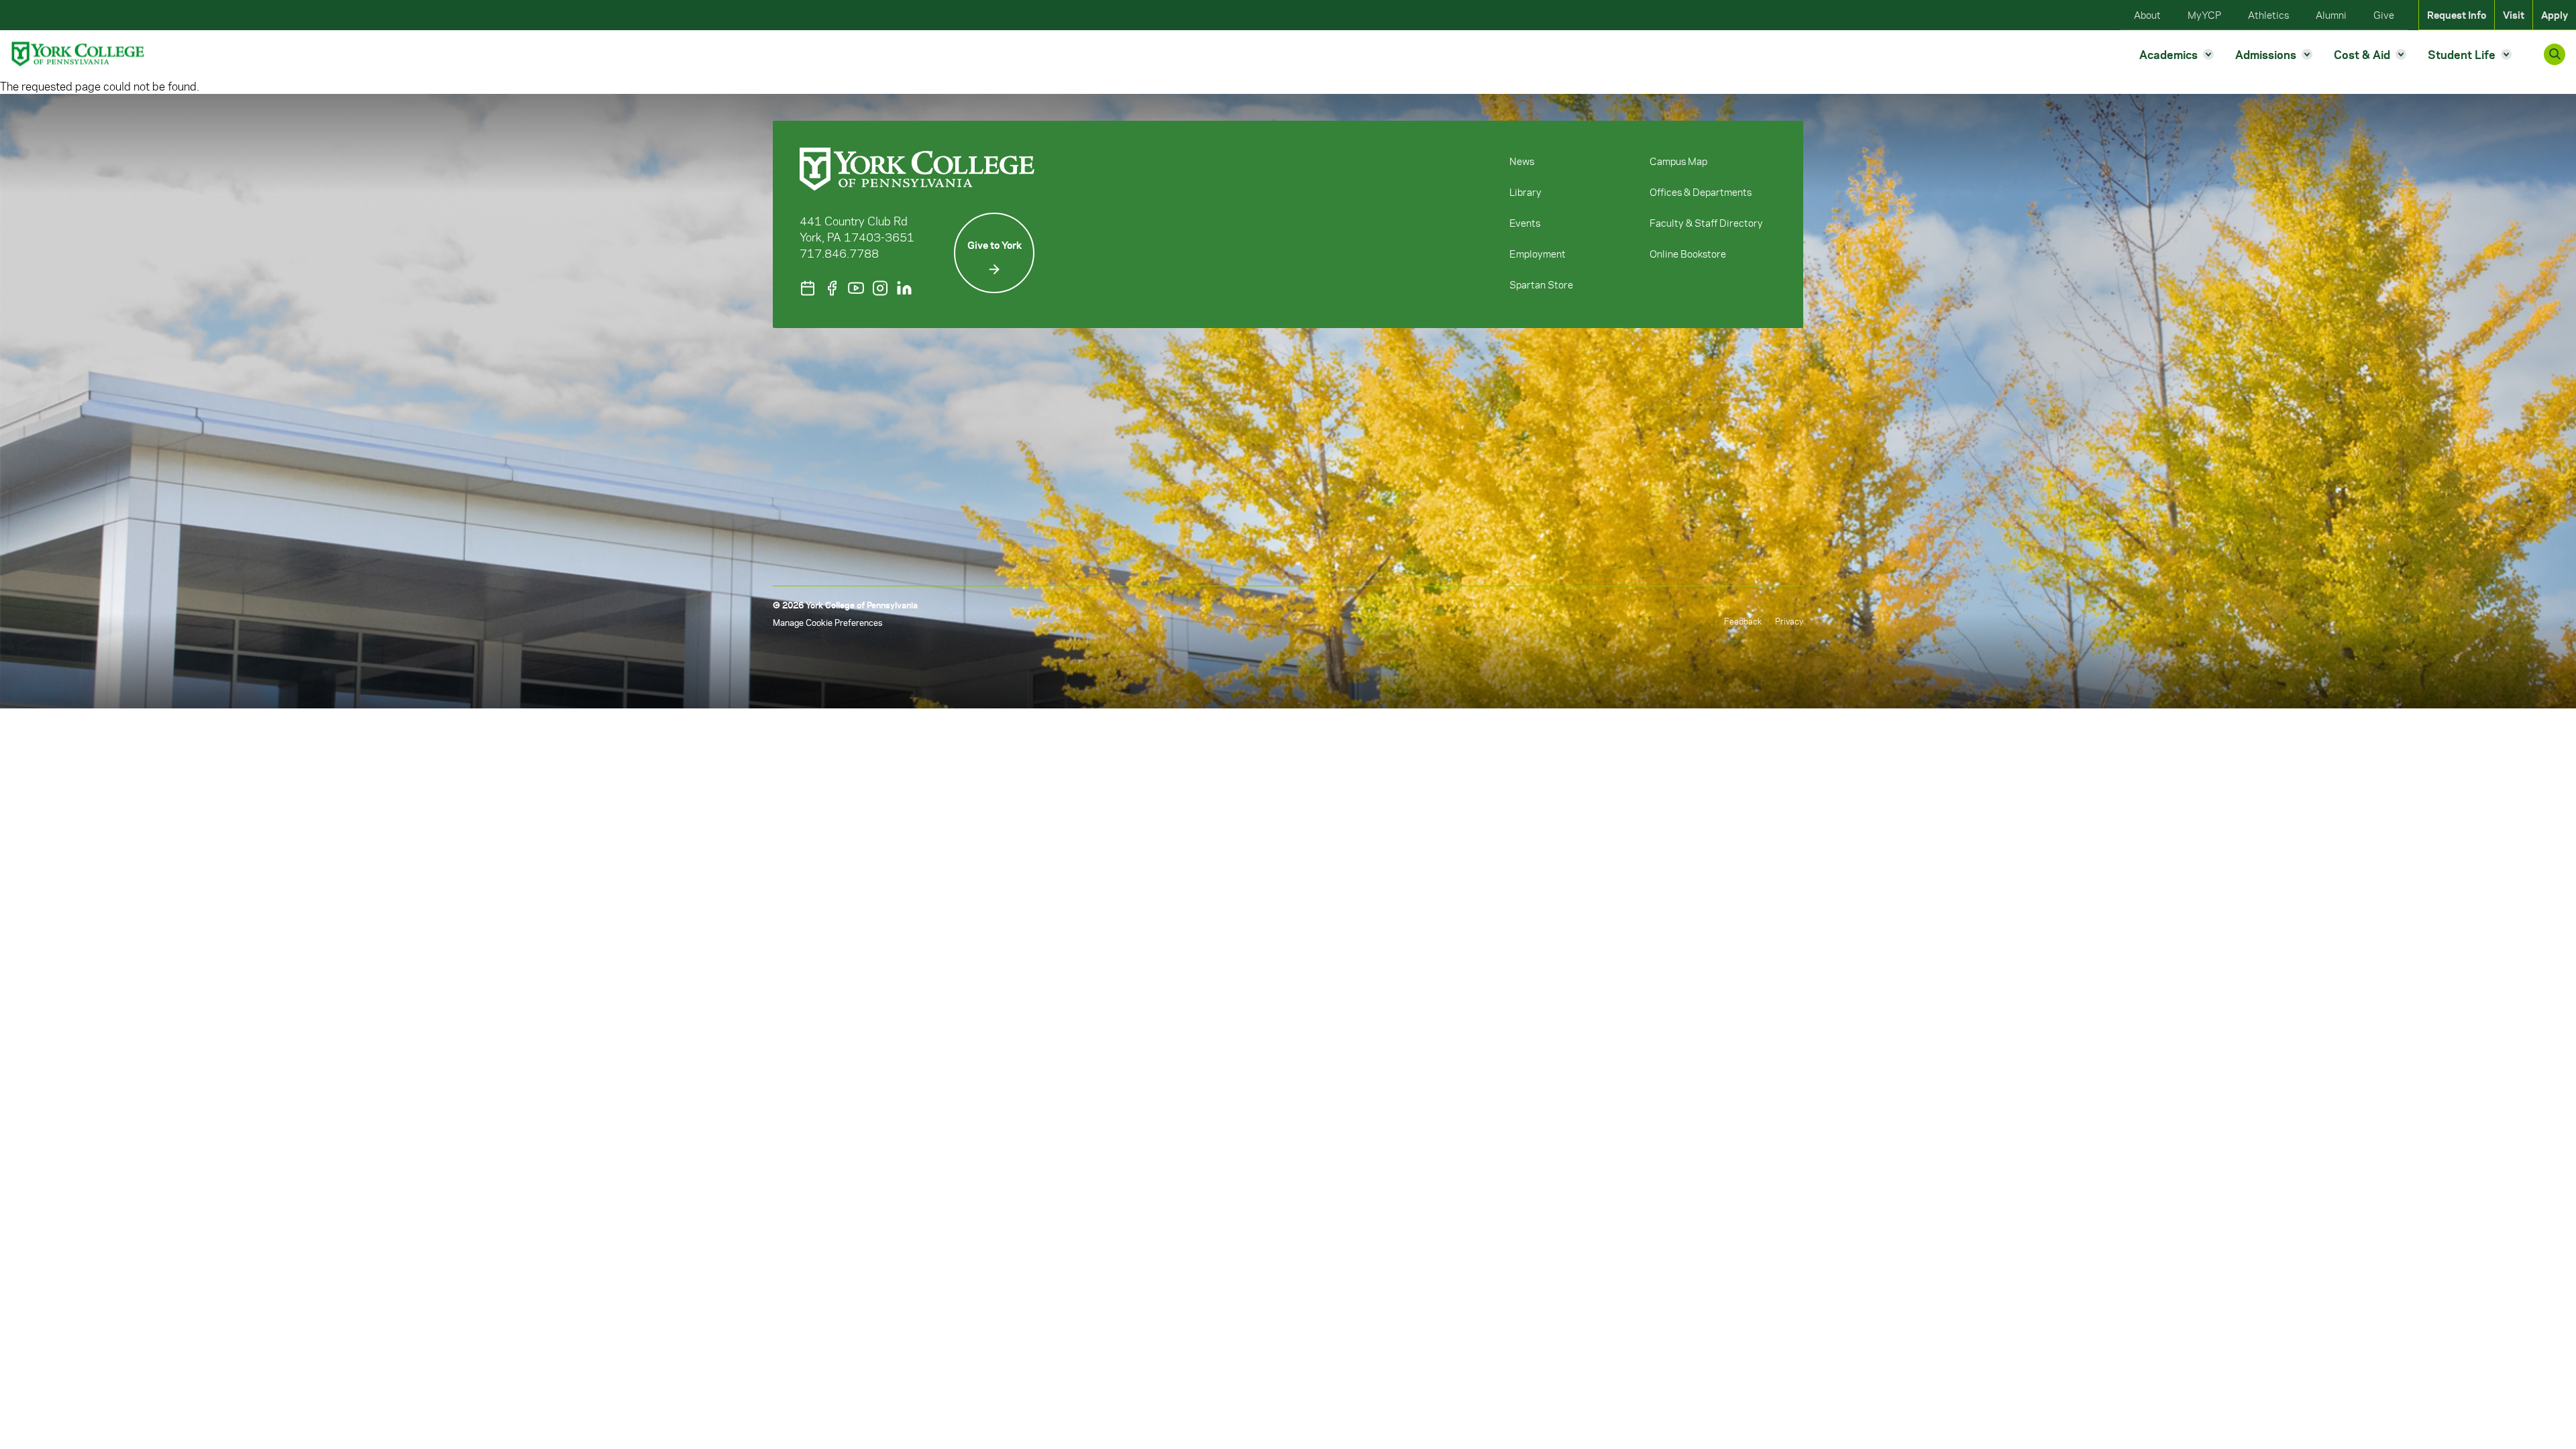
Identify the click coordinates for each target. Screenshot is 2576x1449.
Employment (1538, 254)
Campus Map (1678, 161)
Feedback (1743, 621)
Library (1525, 192)
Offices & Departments (1701, 192)
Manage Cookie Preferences (827, 622)
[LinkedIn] (904, 288)
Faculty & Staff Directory (1706, 223)
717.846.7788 (839, 253)
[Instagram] (880, 288)
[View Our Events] (808, 288)
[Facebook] (832, 288)
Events (1525, 223)
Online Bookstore (1688, 254)
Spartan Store (1541, 284)
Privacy (1789, 621)
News (1522, 161)
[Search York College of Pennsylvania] (2555, 54)
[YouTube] (856, 288)
